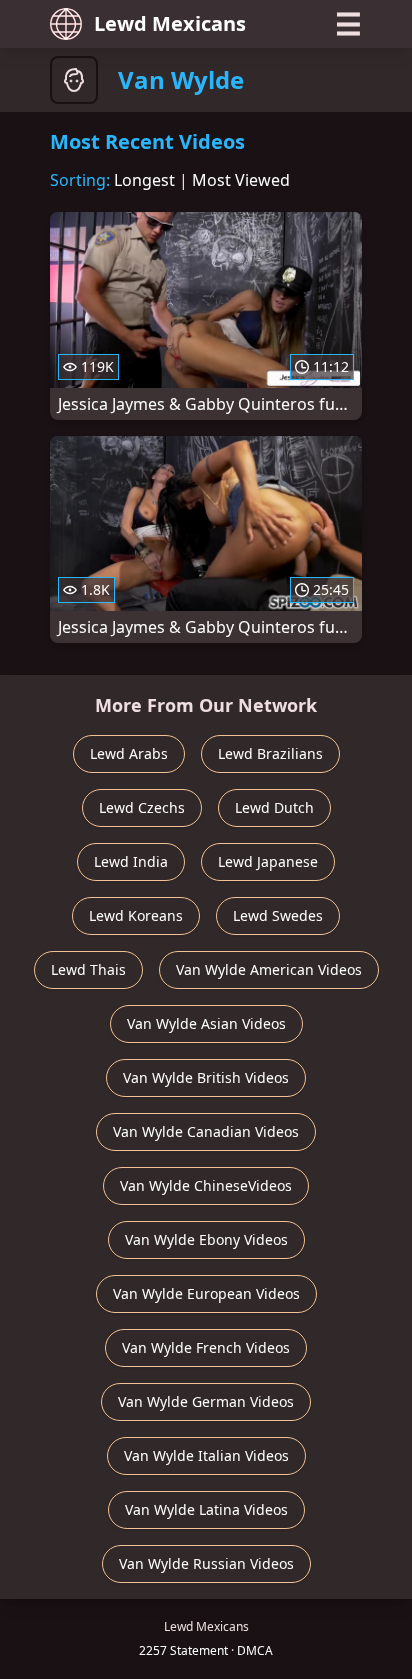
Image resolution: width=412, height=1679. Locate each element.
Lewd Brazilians (270, 753)
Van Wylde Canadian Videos (206, 1131)
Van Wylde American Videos (269, 969)
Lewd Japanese (268, 861)
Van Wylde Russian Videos (206, 1563)
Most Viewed (241, 180)
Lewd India (131, 861)
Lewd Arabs (129, 753)
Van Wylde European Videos (206, 1293)
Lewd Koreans (136, 915)
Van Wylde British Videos (206, 1077)
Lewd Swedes (278, 915)
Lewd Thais (88, 969)
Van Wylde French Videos (206, 1347)
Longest (144, 180)
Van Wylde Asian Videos (206, 1023)
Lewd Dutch (274, 807)
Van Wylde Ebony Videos (206, 1239)
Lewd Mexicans (170, 23)
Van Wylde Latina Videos (206, 1509)
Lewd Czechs (142, 807)
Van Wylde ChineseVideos (206, 1185)
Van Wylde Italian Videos (206, 1455)
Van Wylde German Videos (206, 1401)
